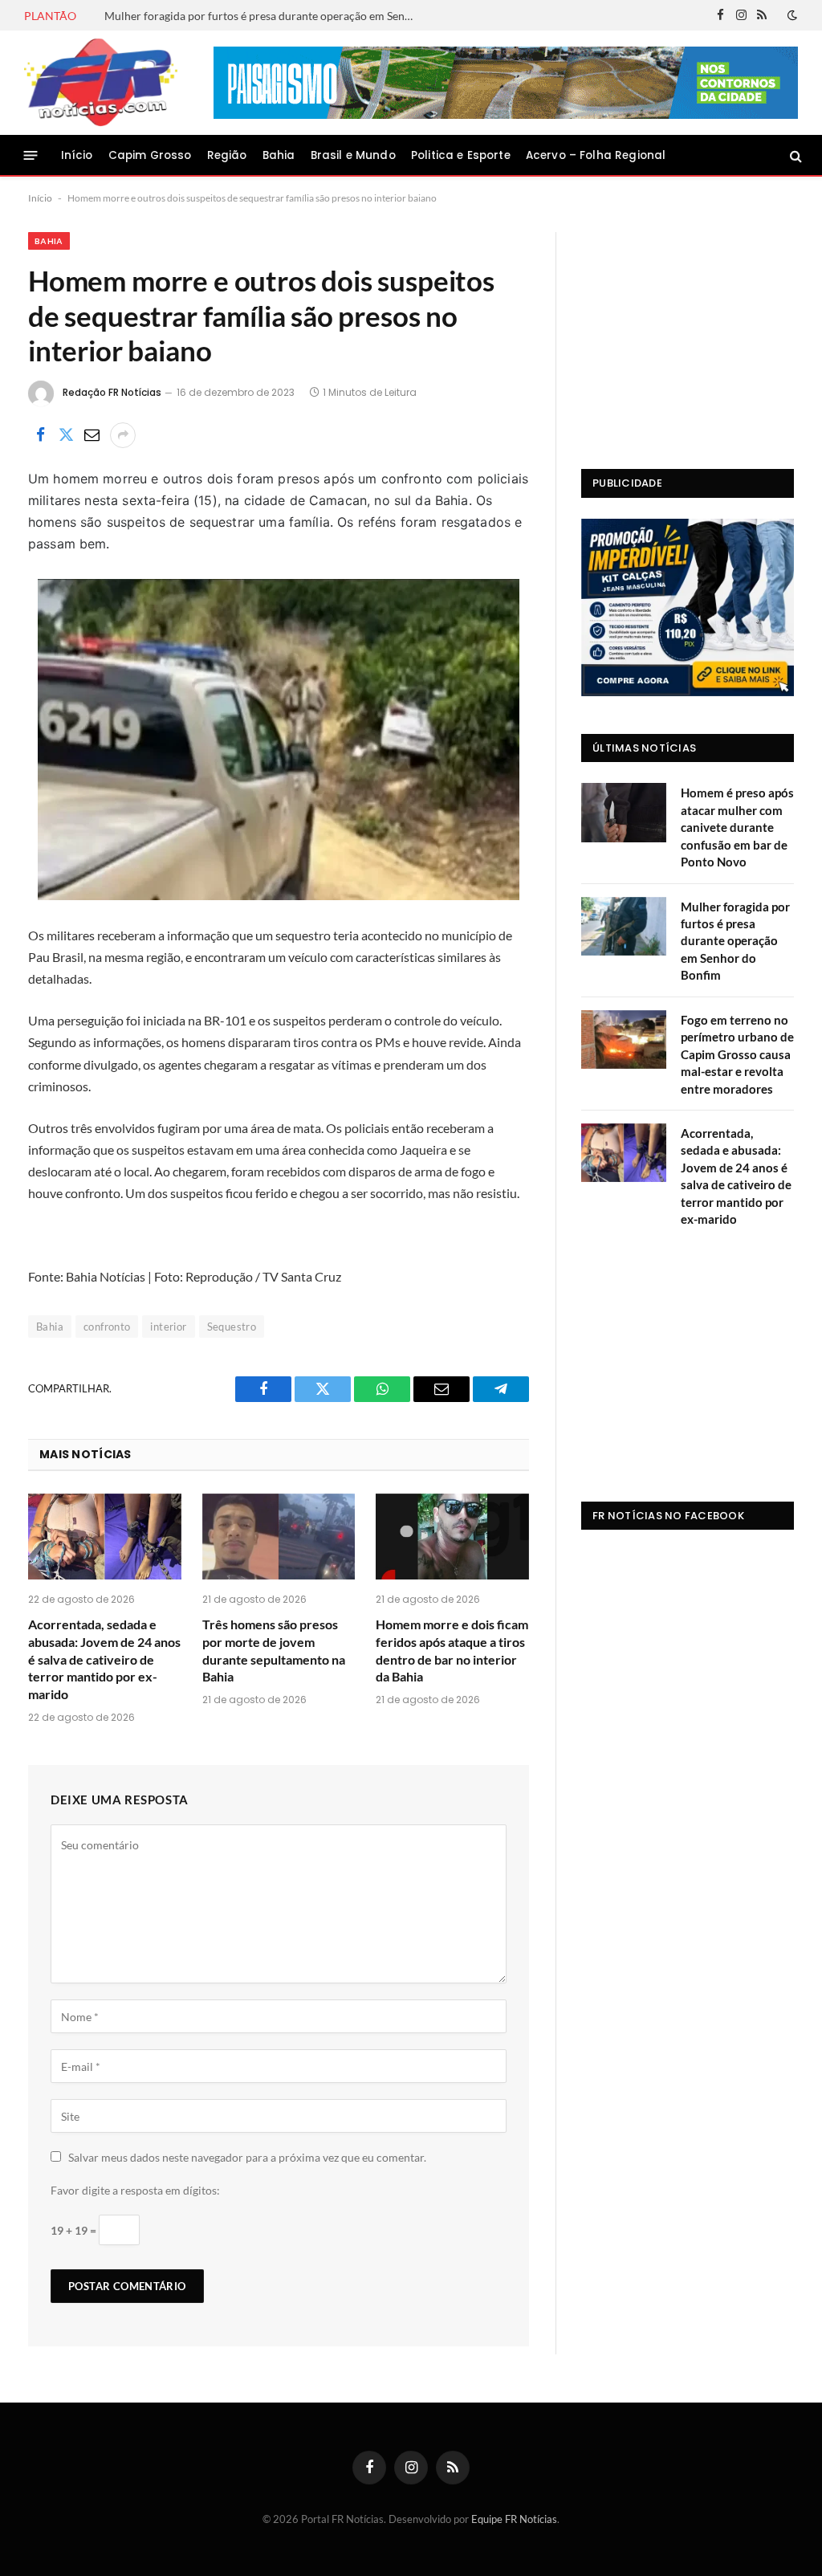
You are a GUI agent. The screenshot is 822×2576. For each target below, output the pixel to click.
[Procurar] (794, 155)
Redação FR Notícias (112, 392)
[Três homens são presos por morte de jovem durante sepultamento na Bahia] (279, 1537)
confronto (107, 1327)
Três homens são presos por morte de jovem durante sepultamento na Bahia (274, 1650)
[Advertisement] (688, 332)
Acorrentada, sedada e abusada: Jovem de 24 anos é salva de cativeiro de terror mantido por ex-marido (104, 1659)
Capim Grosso (150, 155)
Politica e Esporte (461, 155)
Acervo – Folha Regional (596, 155)
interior (168, 1327)
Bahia (279, 155)
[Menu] (31, 155)
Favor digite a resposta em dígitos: (135, 2190)
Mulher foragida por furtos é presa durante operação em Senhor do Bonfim (265, 16)
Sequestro (232, 1327)
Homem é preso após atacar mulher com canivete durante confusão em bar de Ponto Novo (737, 827)
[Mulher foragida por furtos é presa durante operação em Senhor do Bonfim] (624, 926)
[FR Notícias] (101, 83)
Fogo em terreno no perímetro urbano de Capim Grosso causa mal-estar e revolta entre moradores (737, 1054)
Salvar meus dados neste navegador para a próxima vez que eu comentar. (247, 2157)
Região (227, 155)
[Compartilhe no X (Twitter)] (66, 435)
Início (77, 155)
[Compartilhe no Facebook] (40, 435)
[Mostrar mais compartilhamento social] (123, 435)
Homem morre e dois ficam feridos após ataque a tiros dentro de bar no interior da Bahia (452, 1650)
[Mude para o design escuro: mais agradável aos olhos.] (791, 15)
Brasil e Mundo (353, 155)
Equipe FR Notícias (514, 2519)
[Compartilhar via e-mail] (92, 435)
